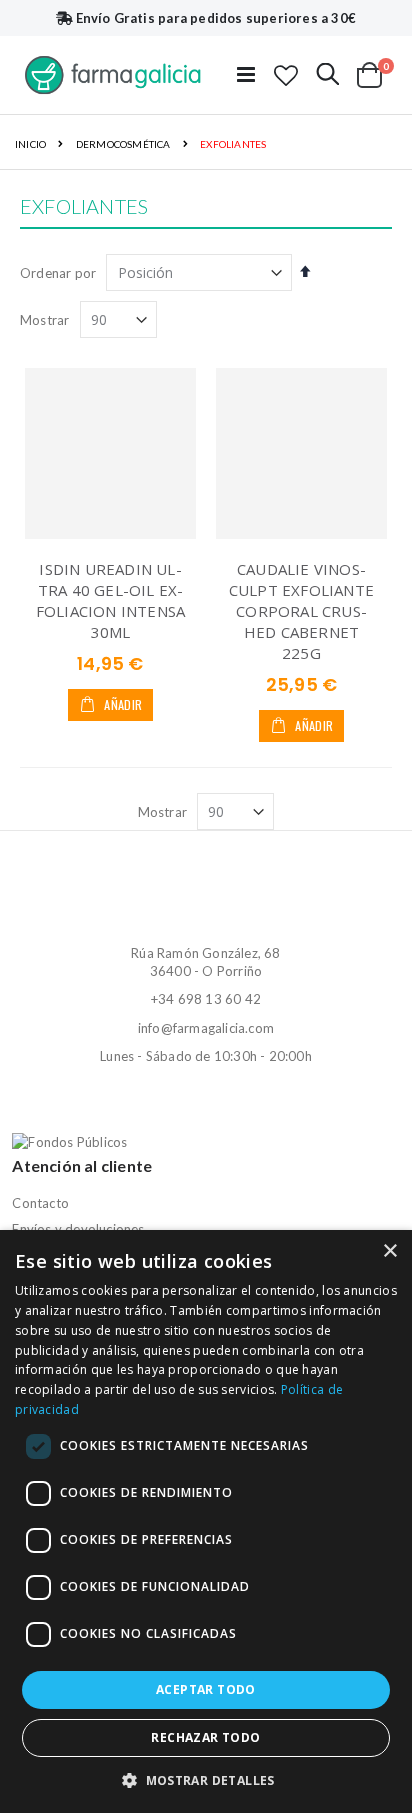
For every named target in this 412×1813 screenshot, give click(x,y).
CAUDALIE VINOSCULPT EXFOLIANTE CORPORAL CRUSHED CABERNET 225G (301, 611)
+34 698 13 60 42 (206, 999)
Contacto (40, 1203)
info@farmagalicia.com (206, 1028)
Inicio (30, 144)
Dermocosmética (123, 144)
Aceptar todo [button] (206, 1689)
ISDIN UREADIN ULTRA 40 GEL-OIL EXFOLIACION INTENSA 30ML (110, 600)
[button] (286, 75)
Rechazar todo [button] (205, 1737)
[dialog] (206, 1521)
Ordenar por (58, 273)
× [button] (389, 1251)
